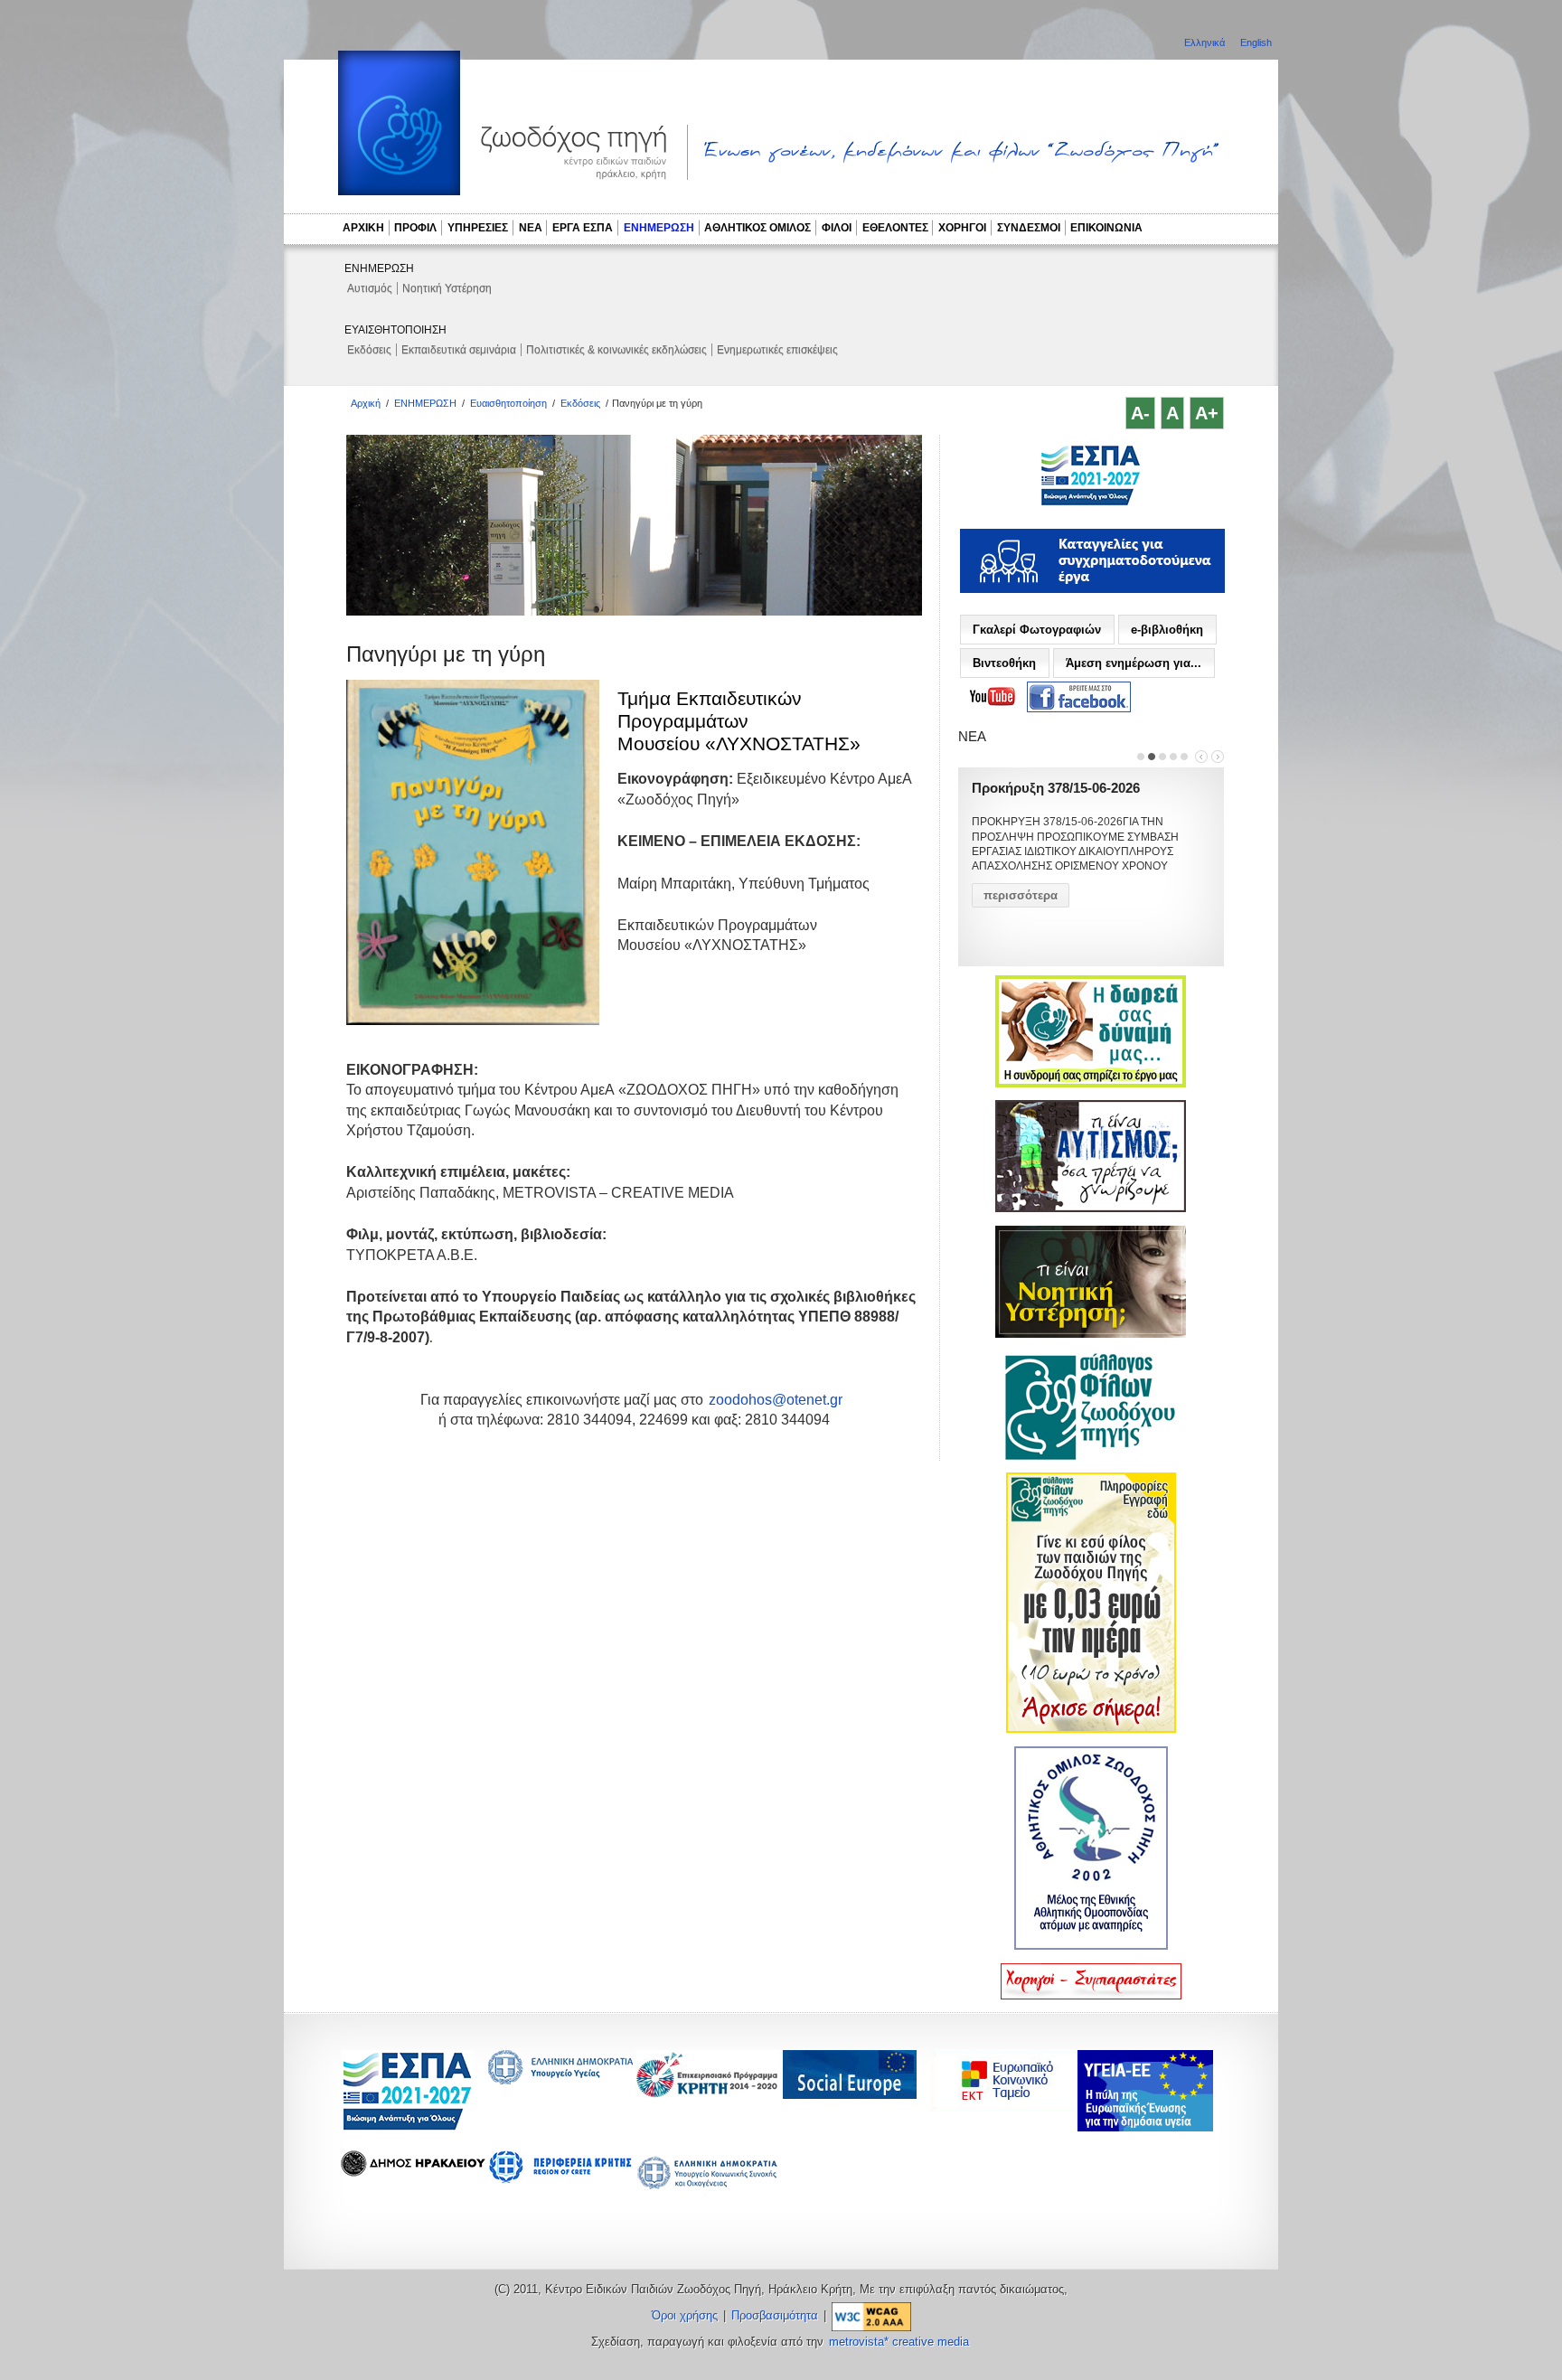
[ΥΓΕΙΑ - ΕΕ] (1145, 2126)
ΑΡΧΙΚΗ (363, 228)
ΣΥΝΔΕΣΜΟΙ (1029, 228)
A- (1140, 413)
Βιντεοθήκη (1004, 663)
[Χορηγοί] (1091, 1996)
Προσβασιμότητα (775, 2316)
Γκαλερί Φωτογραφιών (1037, 630)
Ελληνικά (1206, 42)
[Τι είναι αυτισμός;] (1091, 1209)
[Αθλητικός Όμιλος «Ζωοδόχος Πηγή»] (1091, 1946)
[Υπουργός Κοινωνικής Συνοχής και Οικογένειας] (708, 2188)
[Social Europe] (850, 2094)
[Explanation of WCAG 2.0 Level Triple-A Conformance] (871, 2316)
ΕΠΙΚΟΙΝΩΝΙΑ (1106, 228)
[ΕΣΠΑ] (407, 2127)
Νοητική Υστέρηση (447, 288)
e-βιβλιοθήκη (1167, 630)
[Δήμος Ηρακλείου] (413, 2172)
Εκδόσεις (369, 350)
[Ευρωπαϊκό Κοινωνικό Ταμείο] (1008, 2107)
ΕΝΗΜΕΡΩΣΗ (659, 228)
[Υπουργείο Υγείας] (560, 2079)
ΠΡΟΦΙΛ (415, 228)
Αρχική (366, 403)
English (1256, 42)
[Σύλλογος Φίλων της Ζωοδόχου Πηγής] (1091, 1456)
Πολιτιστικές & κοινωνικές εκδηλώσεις (616, 350)
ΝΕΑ (531, 228)
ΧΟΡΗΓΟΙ (962, 228)
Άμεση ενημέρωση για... (1134, 663)
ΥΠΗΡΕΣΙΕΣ (478, 228)
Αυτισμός (370, 288)
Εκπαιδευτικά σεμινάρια (459, 350)
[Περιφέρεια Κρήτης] (708, 2093)
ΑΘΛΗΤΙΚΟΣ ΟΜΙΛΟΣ (757, 228)
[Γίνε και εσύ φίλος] (1091, 1729)
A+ (1207, 413)
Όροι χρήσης (685, 2316)
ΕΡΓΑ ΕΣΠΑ (583, 228)
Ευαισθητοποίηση (508, 403)
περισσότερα (1021, 895)
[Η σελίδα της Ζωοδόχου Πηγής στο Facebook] (1079, 697)
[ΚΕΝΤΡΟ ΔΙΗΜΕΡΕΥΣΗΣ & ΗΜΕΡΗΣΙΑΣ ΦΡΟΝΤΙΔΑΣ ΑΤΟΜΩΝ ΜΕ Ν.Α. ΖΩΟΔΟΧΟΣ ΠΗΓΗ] (1091, 503)
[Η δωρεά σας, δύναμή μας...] (1091, 1084)
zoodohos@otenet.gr (776, 1400)
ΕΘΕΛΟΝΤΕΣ (895, 228)
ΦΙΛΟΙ (837, 228)
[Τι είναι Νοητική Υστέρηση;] (1091, 1334)
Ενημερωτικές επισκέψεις (777, 350)
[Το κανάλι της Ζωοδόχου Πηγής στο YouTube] (993, 697)
